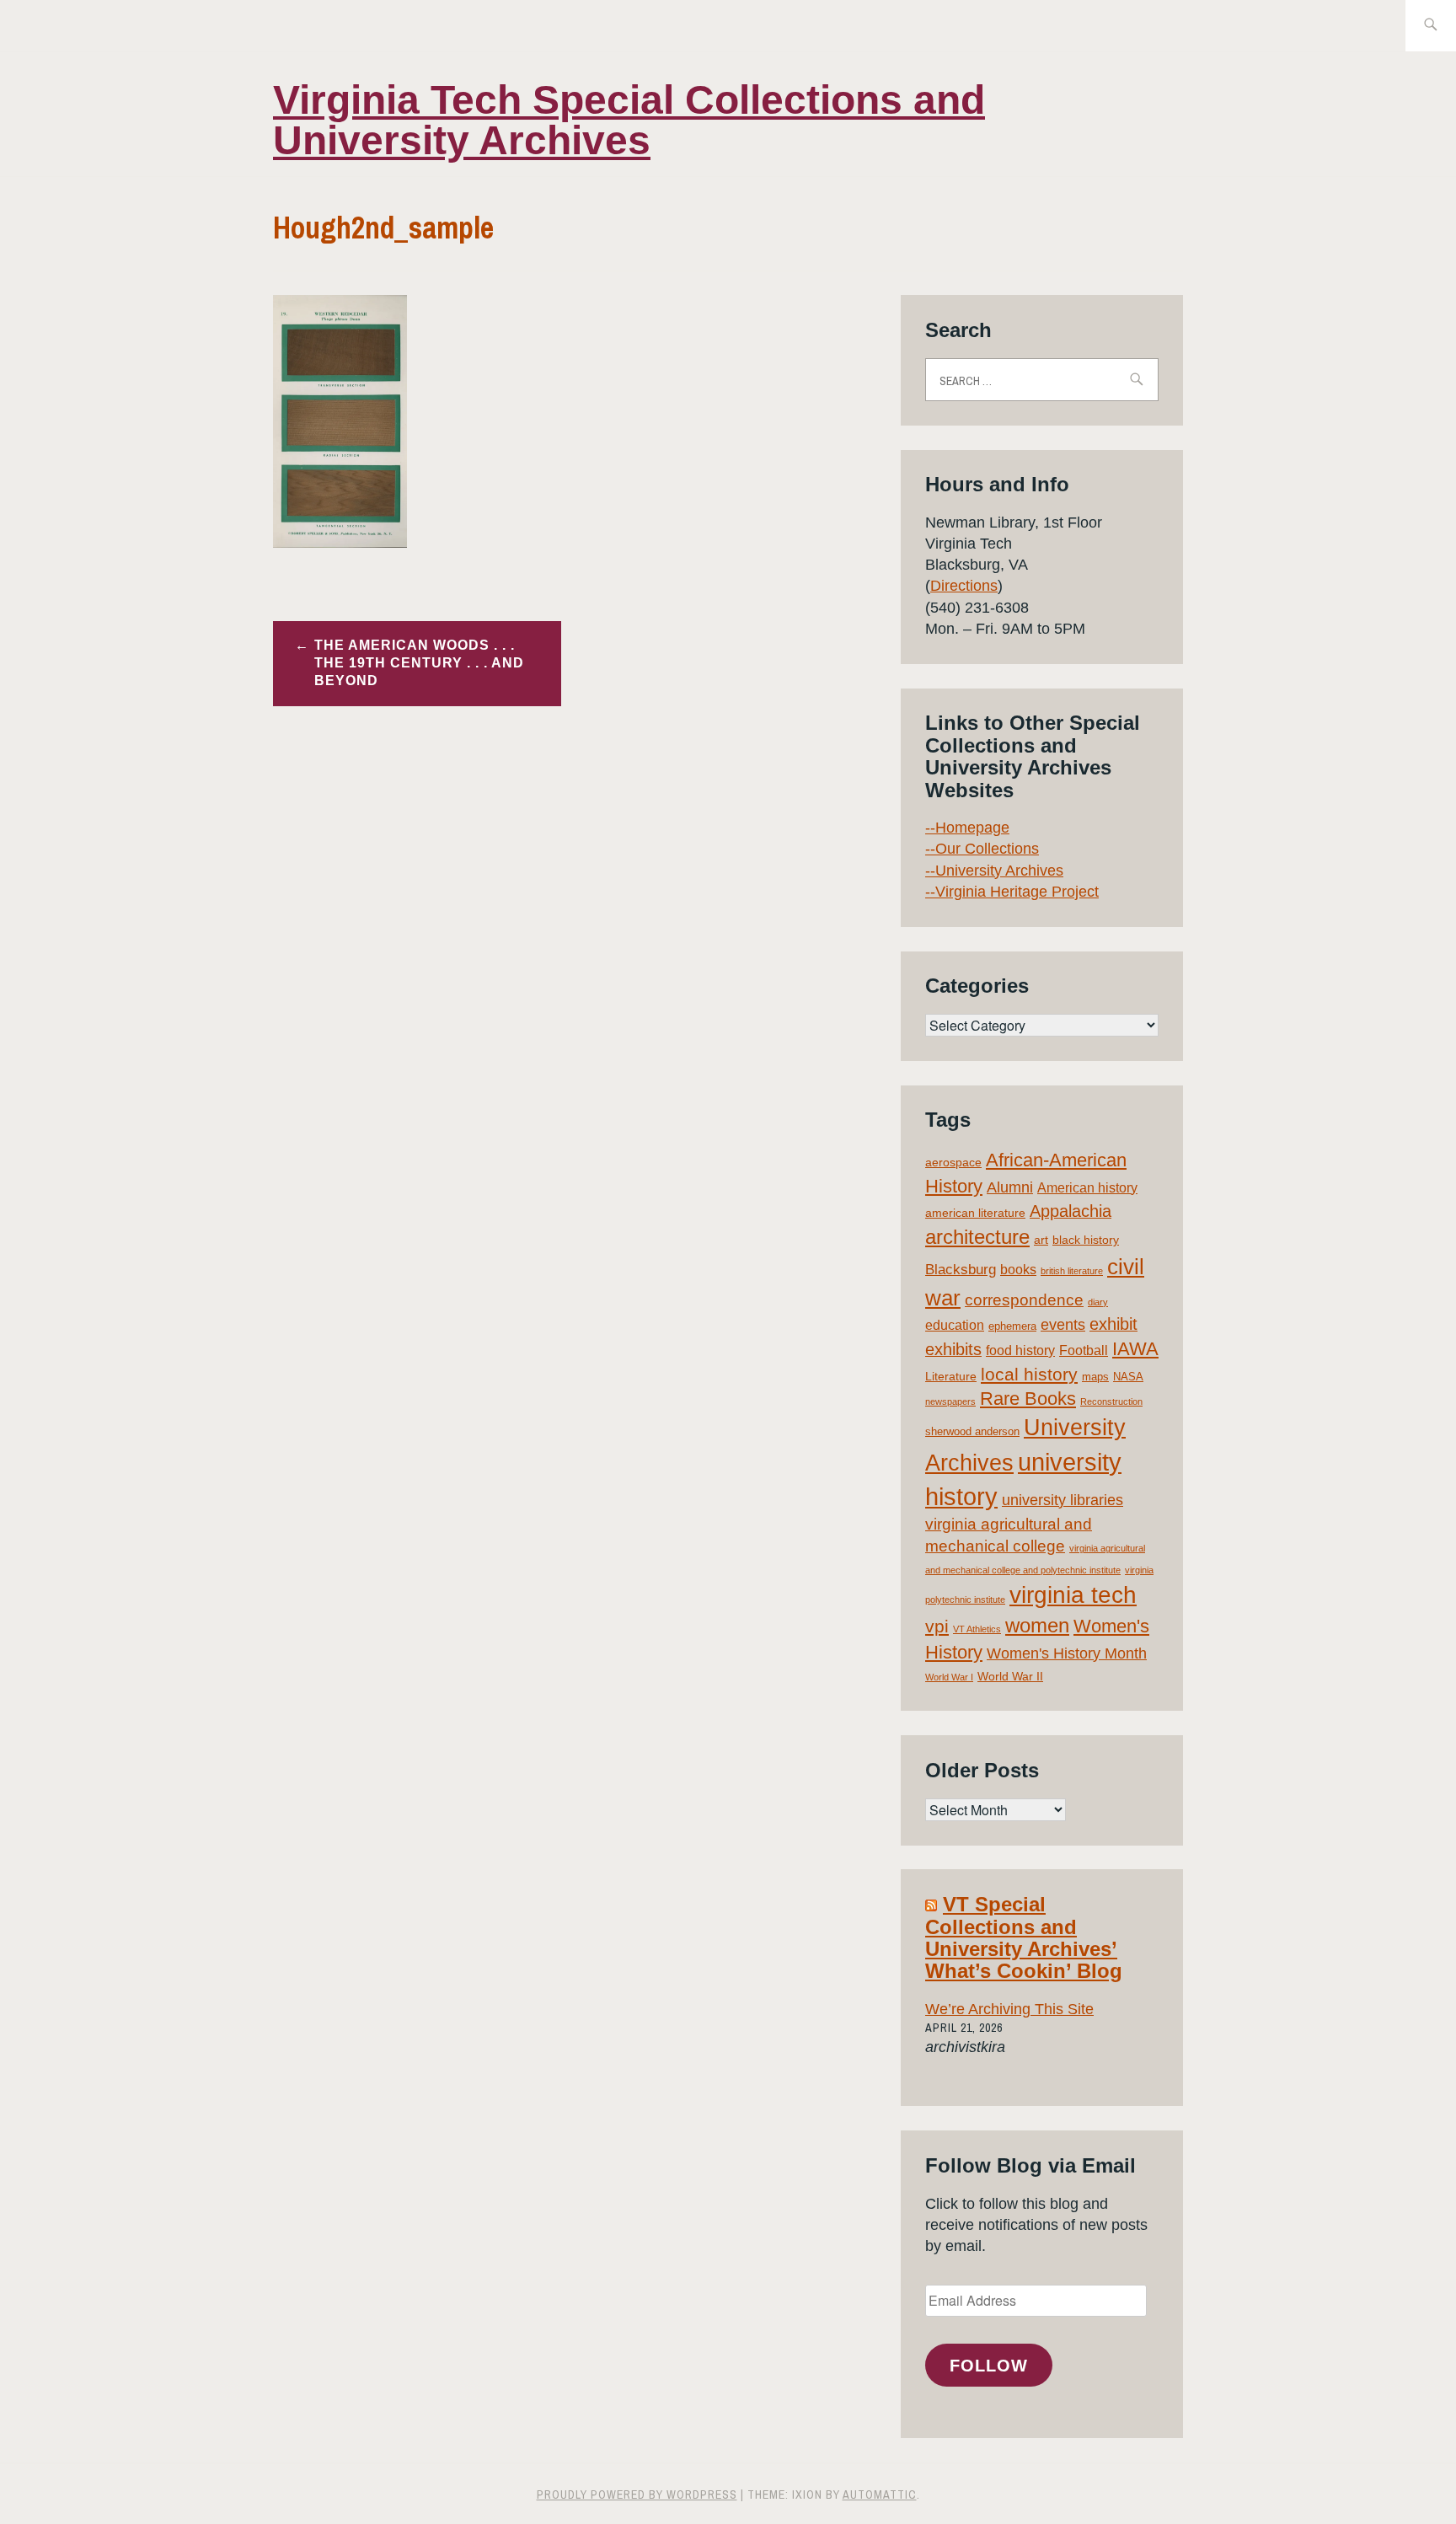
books (1018, 1270)
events (1063, 1325)
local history (1029, 1374)
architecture (977, 1237)
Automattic (880, 2495)
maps (1095, 1377)
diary (1098, 1302)
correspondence (1024, 1300)
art (1041, 1240)
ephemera (1012, 1326)
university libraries (1063, 1500)
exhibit (1113, 1324)
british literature (1072, 1271)
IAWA (1135, 1349)
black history (1086, 1240)
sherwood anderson (972, 1431)
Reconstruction (1111, 1401)
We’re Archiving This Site (1009, 2009)
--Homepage (967, 828)
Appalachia (1071, 1211)
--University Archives (994, 871)
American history (1087, 1188)
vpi (937, 1626)
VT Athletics (977, 1629)
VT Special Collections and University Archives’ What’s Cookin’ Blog (1024, 1937)
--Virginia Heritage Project (1012, 892)
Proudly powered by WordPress (637, 2495)
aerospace (953, 1162)
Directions (964, 586)
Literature (951, 1376)
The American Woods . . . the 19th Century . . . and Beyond (419, 663)
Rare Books (1028, 1399)
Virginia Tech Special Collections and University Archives (629, 120)
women (1037, 1626)
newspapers (950, 1401)
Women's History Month (1067, 1653)
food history (1020, 1350)
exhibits (953, 1349)
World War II (1010, 1676)
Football (1084, 1350)
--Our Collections (982, 849)
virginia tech (1073, 1595)
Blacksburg (961, 1270)
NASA (1128, 1377)
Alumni (1010, 1187)
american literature (975, 1213)
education (955, 1325)
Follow (989, 2366)
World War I (949, 1677)
